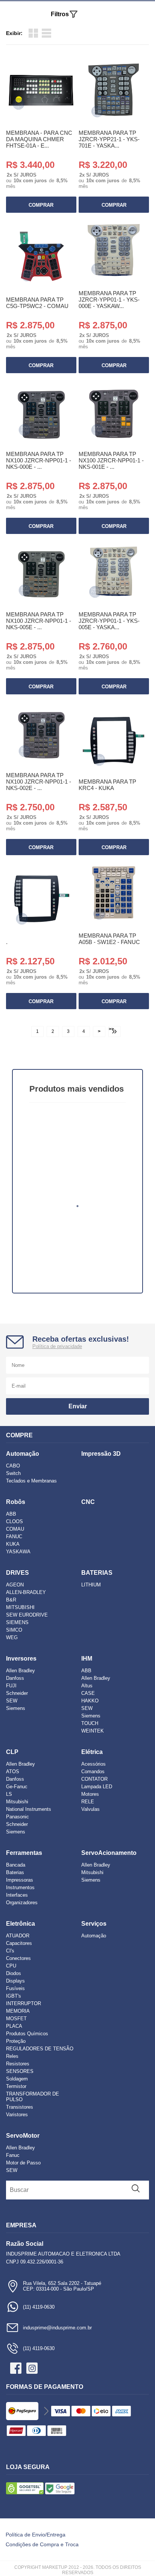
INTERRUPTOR (24, 2003)
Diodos (14, 1973)
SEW (12, 1701)
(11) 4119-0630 (39, 2307)
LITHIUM (91, 1585)
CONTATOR (94, 1779)
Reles (12, 2056)
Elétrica (92, 1752)
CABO (13, 1466)
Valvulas (90, 1809)
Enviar (78, 1406)
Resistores (18, 2064)
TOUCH (90, 1723)
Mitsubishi (17, 1802)
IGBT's (14, 1996)
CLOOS (14, 1521)
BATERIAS (97, 1573)
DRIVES (17, 1573)
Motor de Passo (23, 2163)
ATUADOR (18, 1936)
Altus (87, 1686)
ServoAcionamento (109, 1853)
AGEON (15, 1585)
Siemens (16, 1708)
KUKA (13, 1544)
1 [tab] (77, 1206)
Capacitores (19, 1943)
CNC (88, 1502)
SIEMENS (17, 1622)
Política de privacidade (57, 1346)
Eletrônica (21, 1924)
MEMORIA (18, 2011)
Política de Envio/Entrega (36, 2535)
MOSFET (16, 2019)
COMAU (15, 1529)
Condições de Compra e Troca (42, 2544)
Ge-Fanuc (17, 1787)
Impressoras (20, 1880)
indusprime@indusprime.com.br (57, 2328)
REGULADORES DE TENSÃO (40, 2049)
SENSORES (20, 2071)
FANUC (14, 1537)
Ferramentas (24, 1853)
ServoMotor (23, 2136)
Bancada (16, 1865)
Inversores (21, 1659)
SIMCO (14, 1630)
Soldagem (17, 2079)
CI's (10, 1951)
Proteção (16, 2041)
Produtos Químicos (27, 2034)
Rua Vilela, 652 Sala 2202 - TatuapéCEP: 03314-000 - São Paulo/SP (62, 2286)
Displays (15, 1981)
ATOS (13, 1771)
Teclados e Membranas (31, 1481)
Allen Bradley (21, 1671)
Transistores (20, 2107)
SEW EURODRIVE (27, 1615)
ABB (11, 1514)
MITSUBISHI (20, 1607)
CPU (11, 1966)
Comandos (93, 1771)
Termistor (16, 2086)
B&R (11, 1600)
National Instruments (29, 1809)
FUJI (11, 1686)
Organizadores (22, 1903)
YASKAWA (18, 1552)
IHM (87, 1659)
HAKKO (90, 1701)
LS (9, 1794)
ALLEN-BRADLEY (26, 1592)
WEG (12, 1637)
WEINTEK (93, 1731)
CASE (88, 1693)
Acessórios (93, 1764)
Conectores (18, 1958)
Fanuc (13, 2155)
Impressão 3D (101, 1454)
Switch (13, 1473)
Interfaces (17, 1895)
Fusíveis (15, 1988)
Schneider (17, 1693)
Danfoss (15, 1678)
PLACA (14, 2026)
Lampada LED (97, 1787)
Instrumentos (20, 1887)
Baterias (15, 1872)
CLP (12, 1752)
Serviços (94, 1924)
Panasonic (17, 1817)
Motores (90, 1794)
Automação (23, 1454)
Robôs (16, 1502)
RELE (88, 1802)
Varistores (17, 2115)
